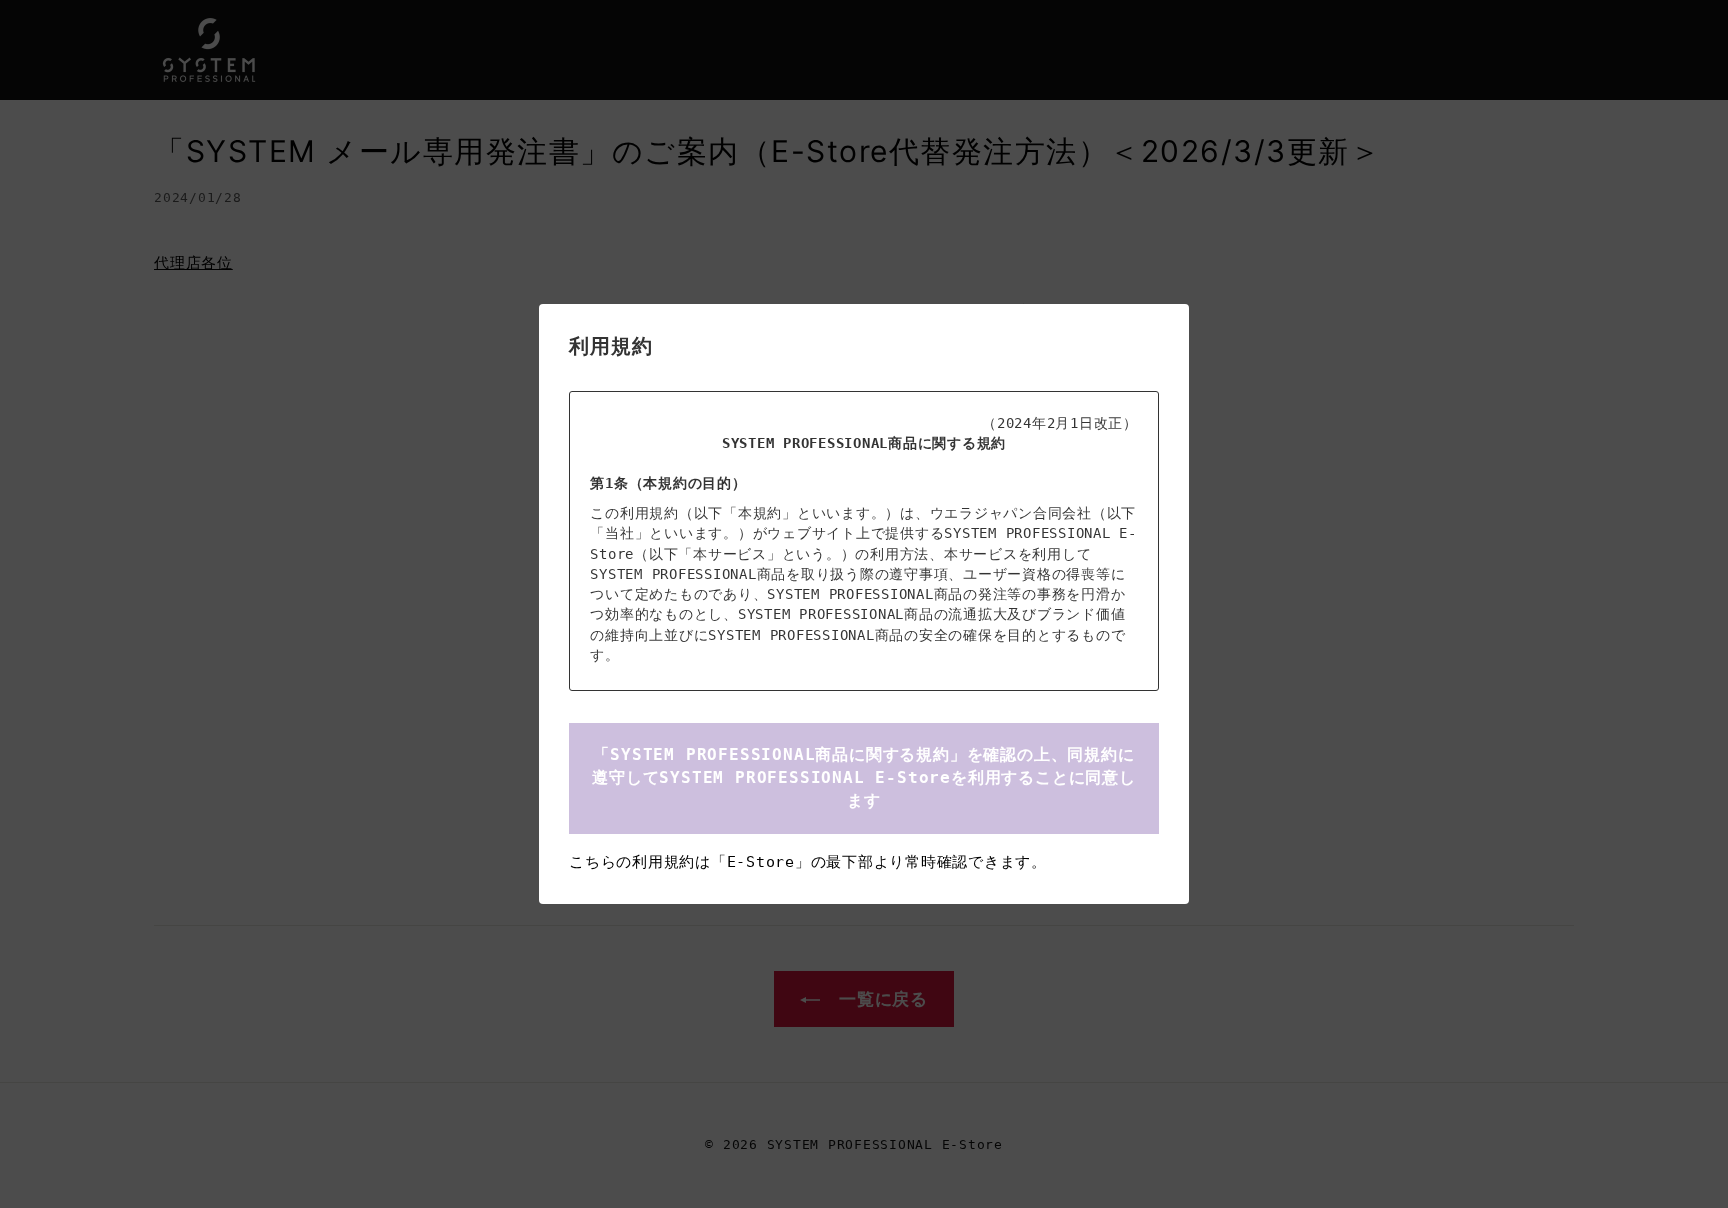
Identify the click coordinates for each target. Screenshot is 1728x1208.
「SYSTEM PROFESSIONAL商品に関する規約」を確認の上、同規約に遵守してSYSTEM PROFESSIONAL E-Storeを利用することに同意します (864, 777)
